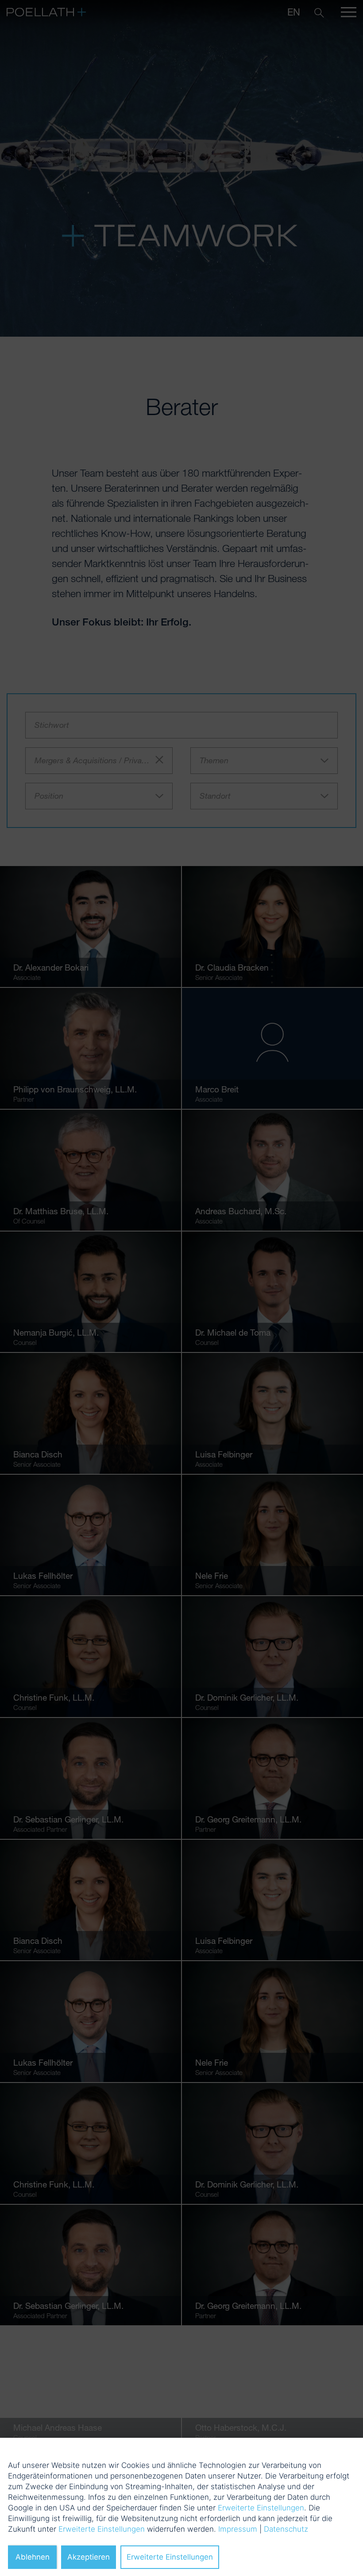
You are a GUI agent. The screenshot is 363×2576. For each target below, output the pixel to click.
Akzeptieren (89, 2557)
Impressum (238, 2529)
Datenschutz (286, 2529)
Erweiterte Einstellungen (261, 2508)
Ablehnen (33, 2557)
